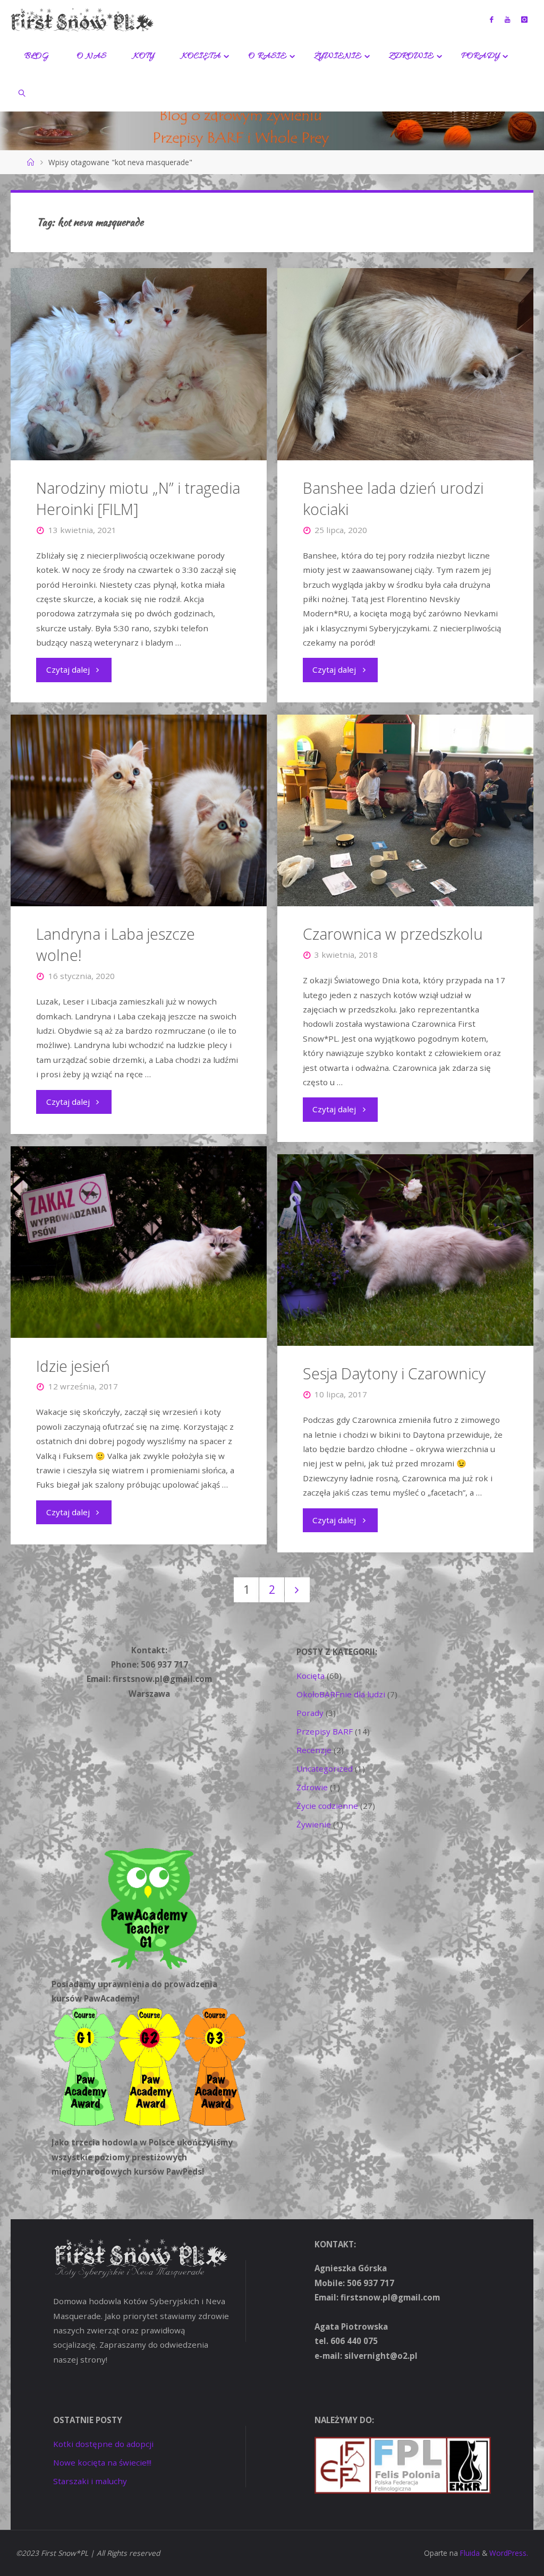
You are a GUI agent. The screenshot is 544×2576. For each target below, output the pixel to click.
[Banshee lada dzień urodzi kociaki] (405, 364)
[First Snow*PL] (82, 19)
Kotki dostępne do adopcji (103, 2444)
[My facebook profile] (492, 19)
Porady (310, 1713)
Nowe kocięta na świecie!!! (102, 2462)
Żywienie (314, 1824)
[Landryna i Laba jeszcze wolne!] (139, 810)
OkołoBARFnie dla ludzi (341, 1694)
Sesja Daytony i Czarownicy (394, 1373)
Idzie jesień (73, 1366)
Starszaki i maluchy (90, 2481)
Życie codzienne (327, 1806)
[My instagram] (524, 19)
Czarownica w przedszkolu (393, 934)
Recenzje (314, 1750)
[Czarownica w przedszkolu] (405, 810)
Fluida (469, 2553)
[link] (22, 93)
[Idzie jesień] (139, 1242)
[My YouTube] (507, 19)
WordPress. (509, 2553)
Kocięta (311, 1676)
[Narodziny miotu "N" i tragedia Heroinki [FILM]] (139, 364)
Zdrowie (312, 1787)
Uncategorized (325, 1768)
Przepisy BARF (325, 1731)
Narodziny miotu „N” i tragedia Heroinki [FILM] (138, 499)
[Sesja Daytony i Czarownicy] (405, 1250)
